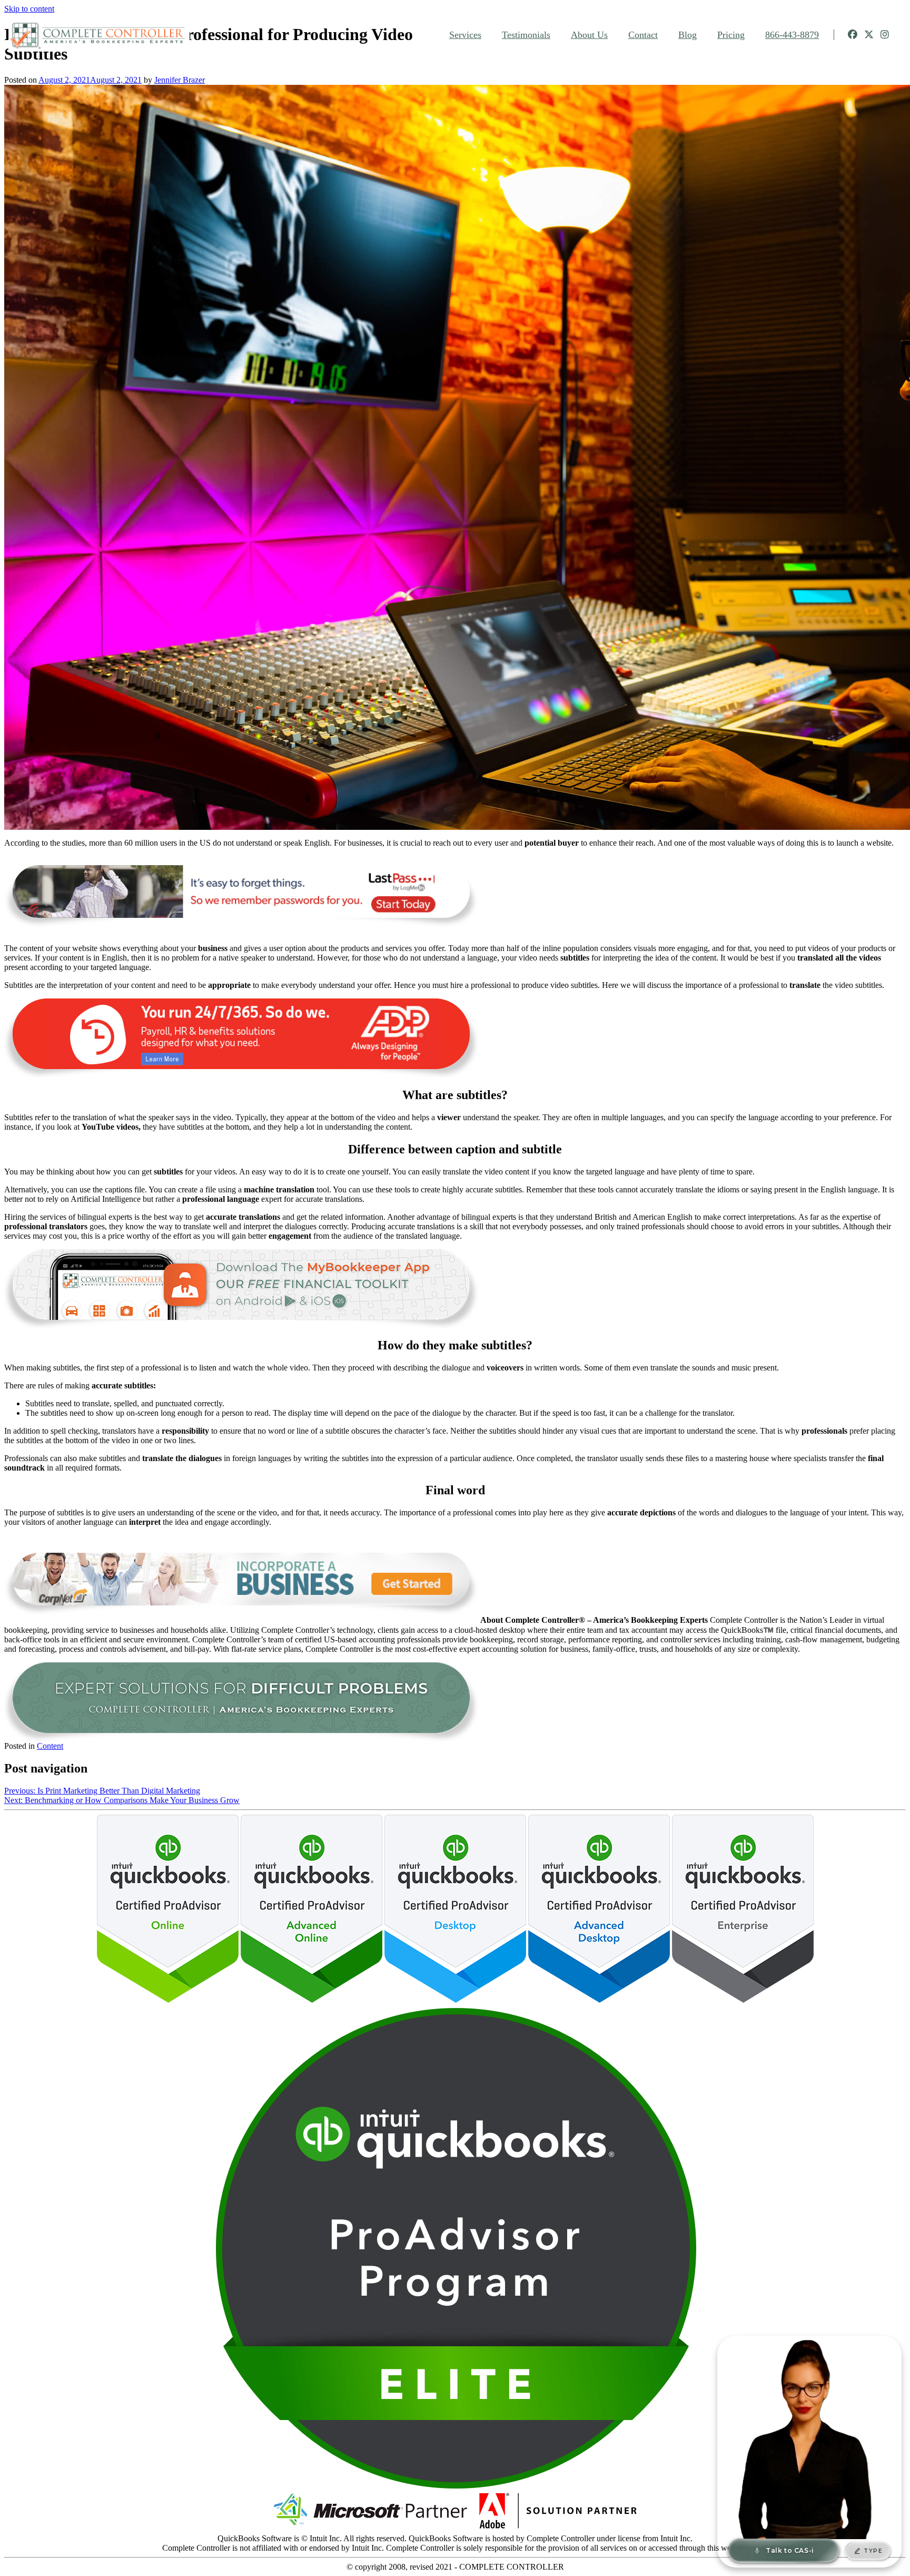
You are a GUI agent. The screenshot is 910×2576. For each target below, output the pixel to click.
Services (465, 35)
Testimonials (526, 35)
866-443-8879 (792, 35)
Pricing (731, 35)
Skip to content (29, 9)
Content (50, 1746)
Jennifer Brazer (180, 80)
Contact (643, 35)
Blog (688, 35)
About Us (589, 35)
